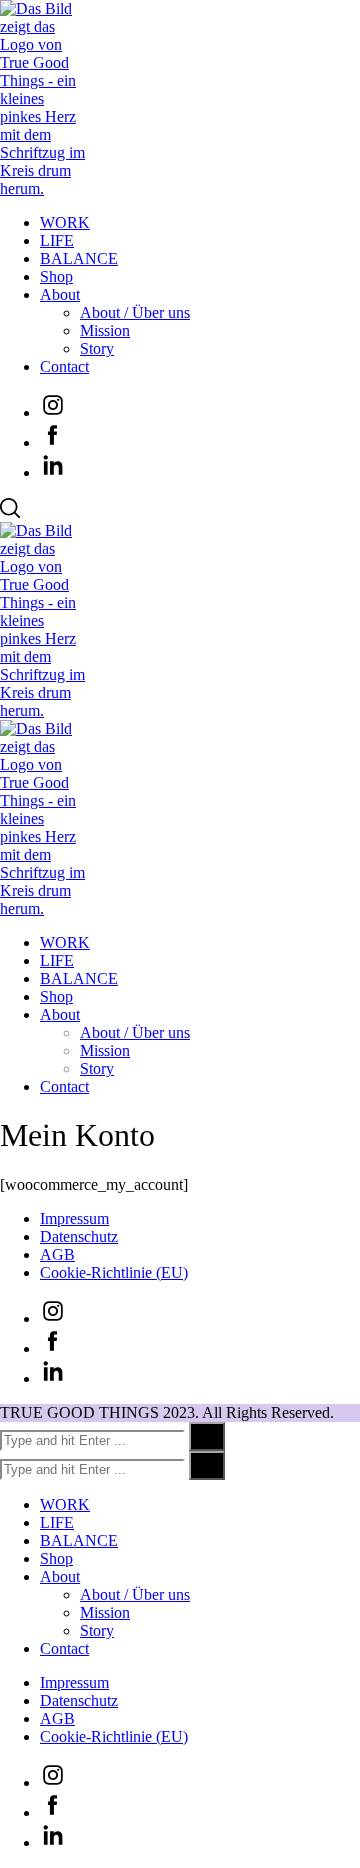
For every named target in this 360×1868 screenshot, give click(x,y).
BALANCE (79, 258)
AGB (57, 1254)
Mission (105, 330)
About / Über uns (135, 312)
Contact (64, 366)
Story (97, 348)
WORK (65, 222)
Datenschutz (79, 1236)
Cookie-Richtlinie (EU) (114, 1272)
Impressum (74, 1218)
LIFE (57, 240)
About (60, 294)
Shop (56, 276)
